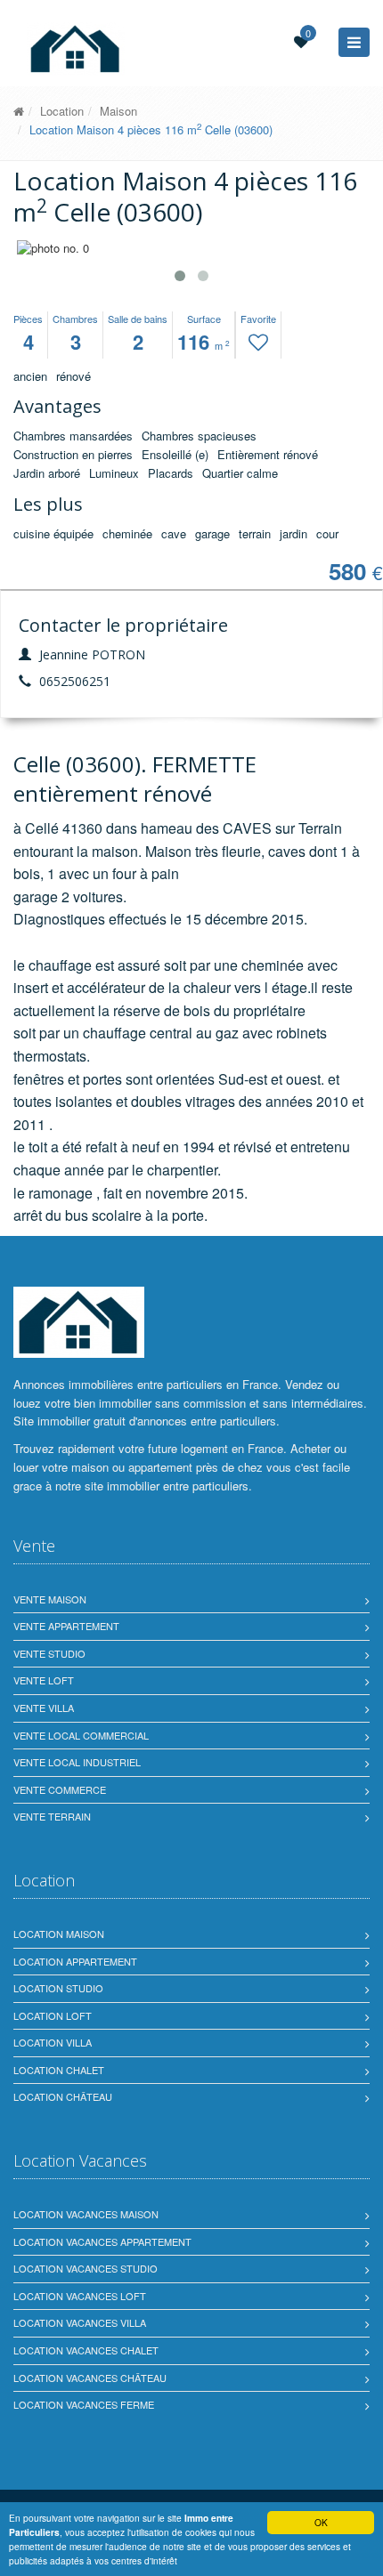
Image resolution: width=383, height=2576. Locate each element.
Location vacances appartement (102, 2241)
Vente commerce (60, 1789)
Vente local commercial (81, 1735)
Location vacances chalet (86, 2350)
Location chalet (59, 2070)
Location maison (59, 1934)
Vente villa (44, 1708)
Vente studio (49, 1653)
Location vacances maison (86, 2214)
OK (321, 2522)
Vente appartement (66, 1626)
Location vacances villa (80, 2322)
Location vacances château (90, 2378)
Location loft (53, 2015)
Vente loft (44, 1680)
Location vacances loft (80, 2296)
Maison (118, 111)
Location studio (58, 1988)
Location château (63, 2096)
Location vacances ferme (84, 2404)
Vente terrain (52, 1816)
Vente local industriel (77, 1762)
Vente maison (50, 1599)
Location (62, 111)
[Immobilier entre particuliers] (19, 111)
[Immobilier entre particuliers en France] (79, 1322)
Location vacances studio (86, 2268)
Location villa (53, 2042)
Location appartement (75, 1961)
